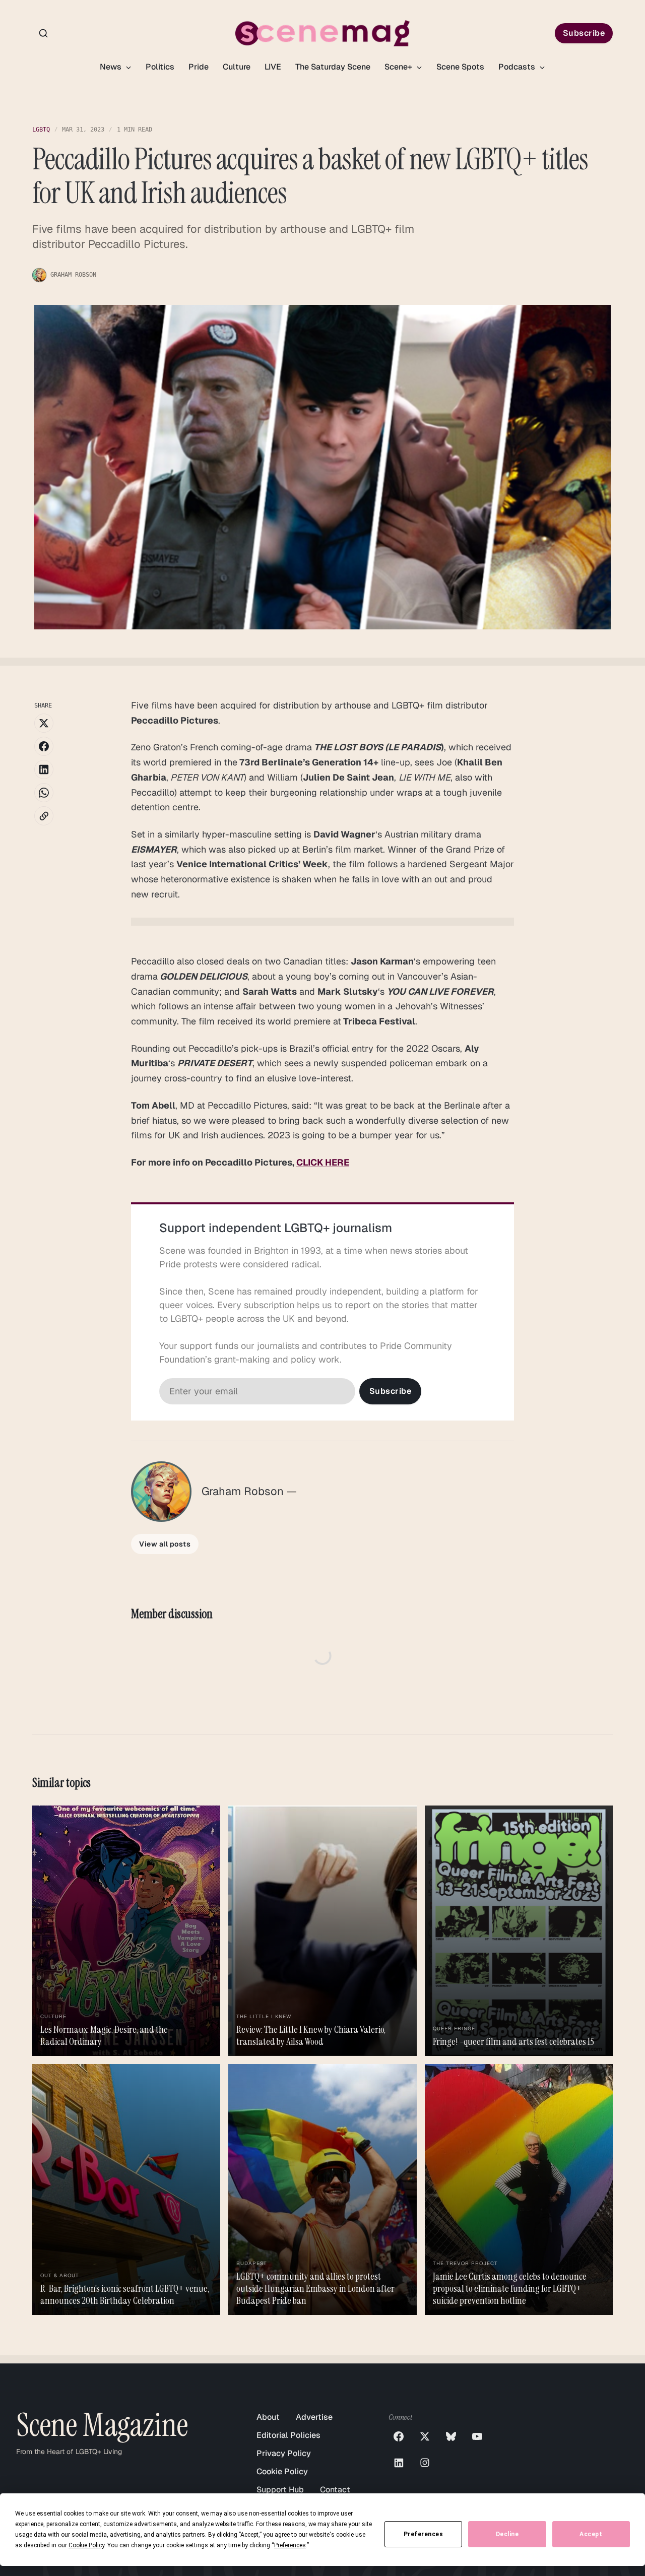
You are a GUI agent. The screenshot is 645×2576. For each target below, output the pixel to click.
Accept (591, 2534)
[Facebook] (399, 2436)
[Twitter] (425, 2436)
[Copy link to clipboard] (44, 816)
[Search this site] (43, 33)
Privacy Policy (284, 2453)
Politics (160, 67)
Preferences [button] (290, 2545)
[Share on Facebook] (44, 746)
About (268, 2417)
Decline (507, 2534)
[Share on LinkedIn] (44, 769)
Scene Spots (460, 67)
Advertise (314, 2417)
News (112, 67)
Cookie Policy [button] (86, 2545)
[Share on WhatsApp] (44, 793)
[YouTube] (477, 2436)
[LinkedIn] (399, 2463)
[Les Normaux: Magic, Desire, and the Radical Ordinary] (126, 1931)
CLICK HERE (323, 1162)
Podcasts (518, 67)
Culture (237, 67)
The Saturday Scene (333, 67)
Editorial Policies (288, 2435)
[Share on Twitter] (44, 723)
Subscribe (584, 33)
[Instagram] (425, 2463)
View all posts (165, 1544)
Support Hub (280, 2490)
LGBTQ (41, 130)
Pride (199, 67)
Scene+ (399, 67)
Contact (335, 2490)
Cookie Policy (282, 2471)
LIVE (273, 67)
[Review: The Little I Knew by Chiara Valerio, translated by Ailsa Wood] (322, 1931)
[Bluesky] (451, 2436)
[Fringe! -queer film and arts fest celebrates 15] (519, 1931)
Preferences (424, 2534)
